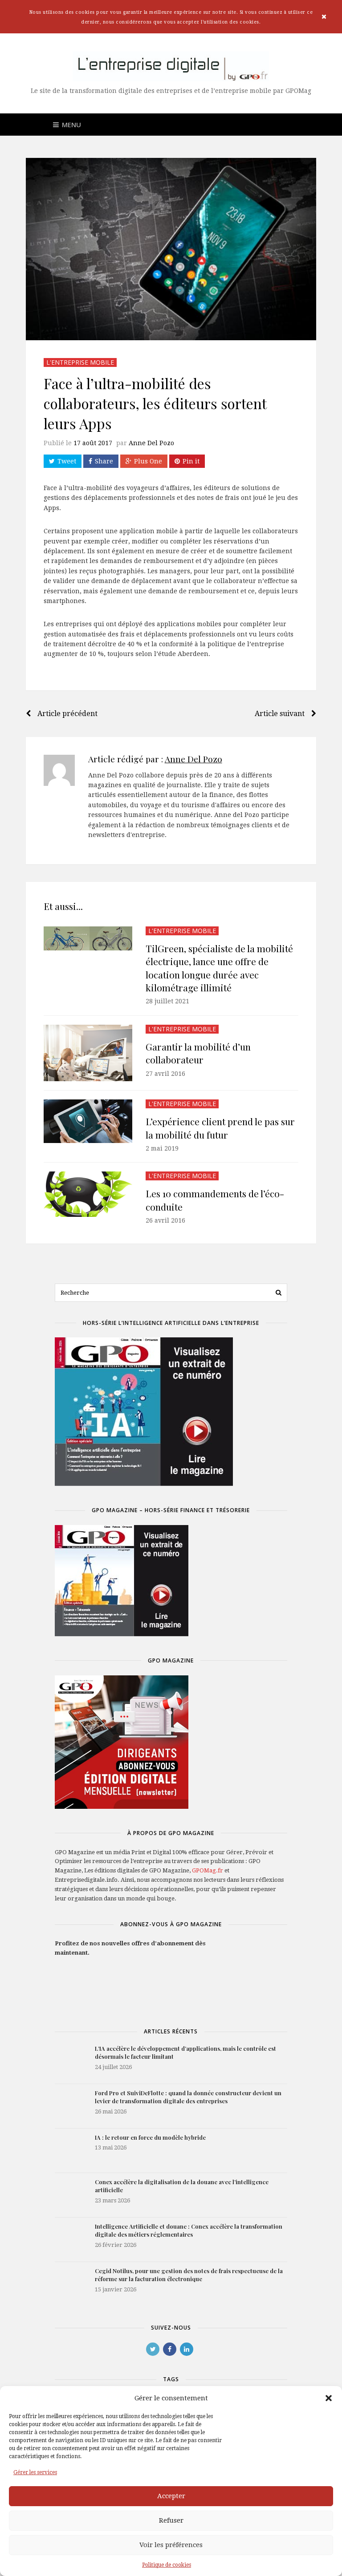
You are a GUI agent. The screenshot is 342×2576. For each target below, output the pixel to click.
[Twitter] (153, 2349)
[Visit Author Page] (59, 770)
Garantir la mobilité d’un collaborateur (198, 1053)
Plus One (148, 461)
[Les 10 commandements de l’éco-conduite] (88, 1194)
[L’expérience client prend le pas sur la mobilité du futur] (88, 1121)
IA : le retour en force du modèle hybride (150, 2137)
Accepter (171, 2496)
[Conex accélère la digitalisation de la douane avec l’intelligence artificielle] (70, 2195)
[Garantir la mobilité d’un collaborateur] (88, 1053)
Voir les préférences (171, 2545)
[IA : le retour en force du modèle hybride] (70, 2151)
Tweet (67, 461)
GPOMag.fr (208, 1870)
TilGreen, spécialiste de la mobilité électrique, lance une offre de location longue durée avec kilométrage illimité (219, 968)
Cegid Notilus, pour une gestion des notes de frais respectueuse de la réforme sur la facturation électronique (189, 2275)
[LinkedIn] (187, 2349)
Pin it (191, 461)
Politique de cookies (167, 2565)
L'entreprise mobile (80, 362)
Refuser (171, 2520)
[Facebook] (170, 2349)
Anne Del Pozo (151, 443)
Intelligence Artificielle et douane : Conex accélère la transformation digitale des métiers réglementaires (189, 2230)
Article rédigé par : (155, 759)
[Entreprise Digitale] (171, 66)
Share (104, 461)
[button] (329, 2398)
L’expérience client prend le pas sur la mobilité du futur (220, 1128)
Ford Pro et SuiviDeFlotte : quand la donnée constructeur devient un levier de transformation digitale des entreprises (188, 2097)
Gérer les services (35, 2472)
